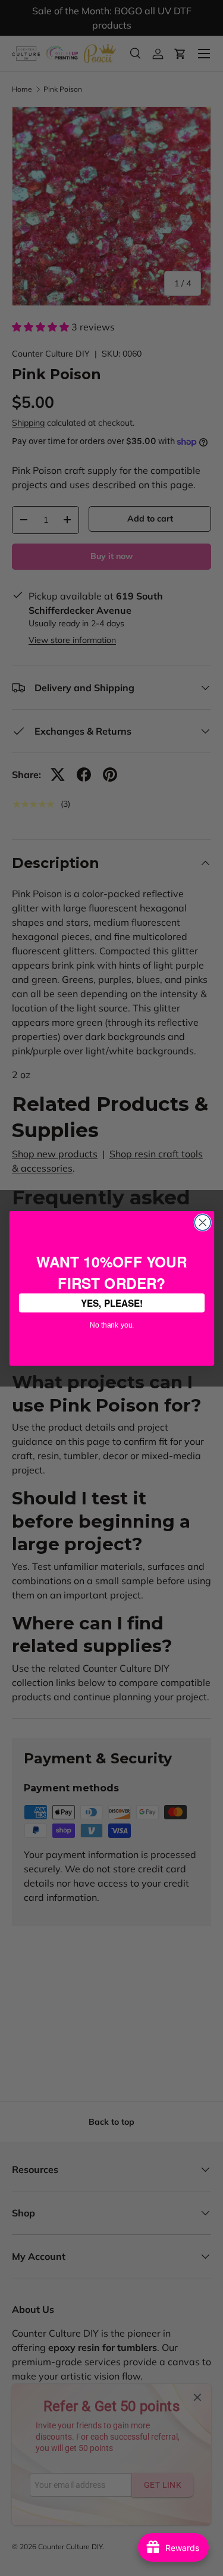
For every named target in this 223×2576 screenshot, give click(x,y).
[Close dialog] (202, 1223)
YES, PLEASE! (111, 1302)
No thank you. (111, 1323)
